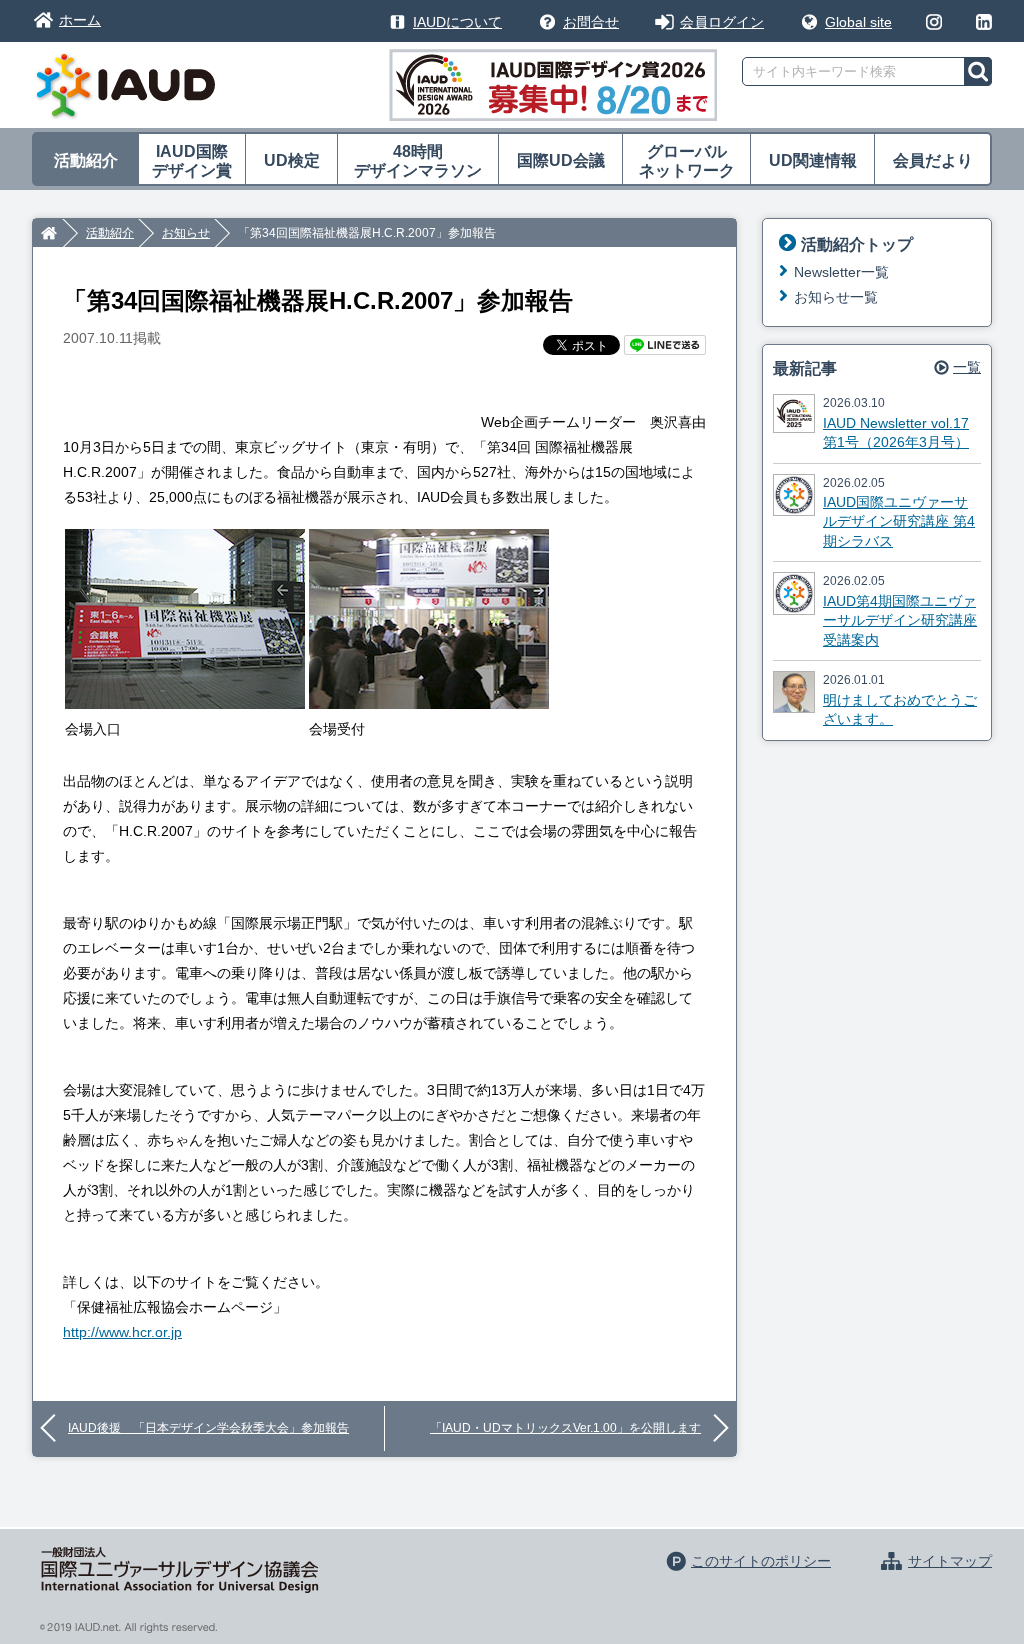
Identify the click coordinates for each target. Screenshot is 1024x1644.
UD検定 (292, 160)
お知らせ (186, 233)
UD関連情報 (813, 160)
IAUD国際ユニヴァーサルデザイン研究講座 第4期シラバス (899, 521)
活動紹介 (86, 160)
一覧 (967, 367)
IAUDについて (457, 22)
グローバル (687, 161)
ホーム (80, 20)
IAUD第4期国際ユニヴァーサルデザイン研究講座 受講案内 (900, 620)
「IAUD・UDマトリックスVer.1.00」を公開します (565, 1428)
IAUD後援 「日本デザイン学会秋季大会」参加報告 (208, 1428)
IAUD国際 (192, 161)
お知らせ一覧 (836, 297)
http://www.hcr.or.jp (122, 1332)
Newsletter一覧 (841, 272)
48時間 (418, 161)
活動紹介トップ (857, 244)
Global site (858, 22)
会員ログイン (722, 22)
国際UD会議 (561, 160)
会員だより (933, 160)
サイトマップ (950, 1561)
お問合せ (591, 22)
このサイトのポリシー (761, 1561)
